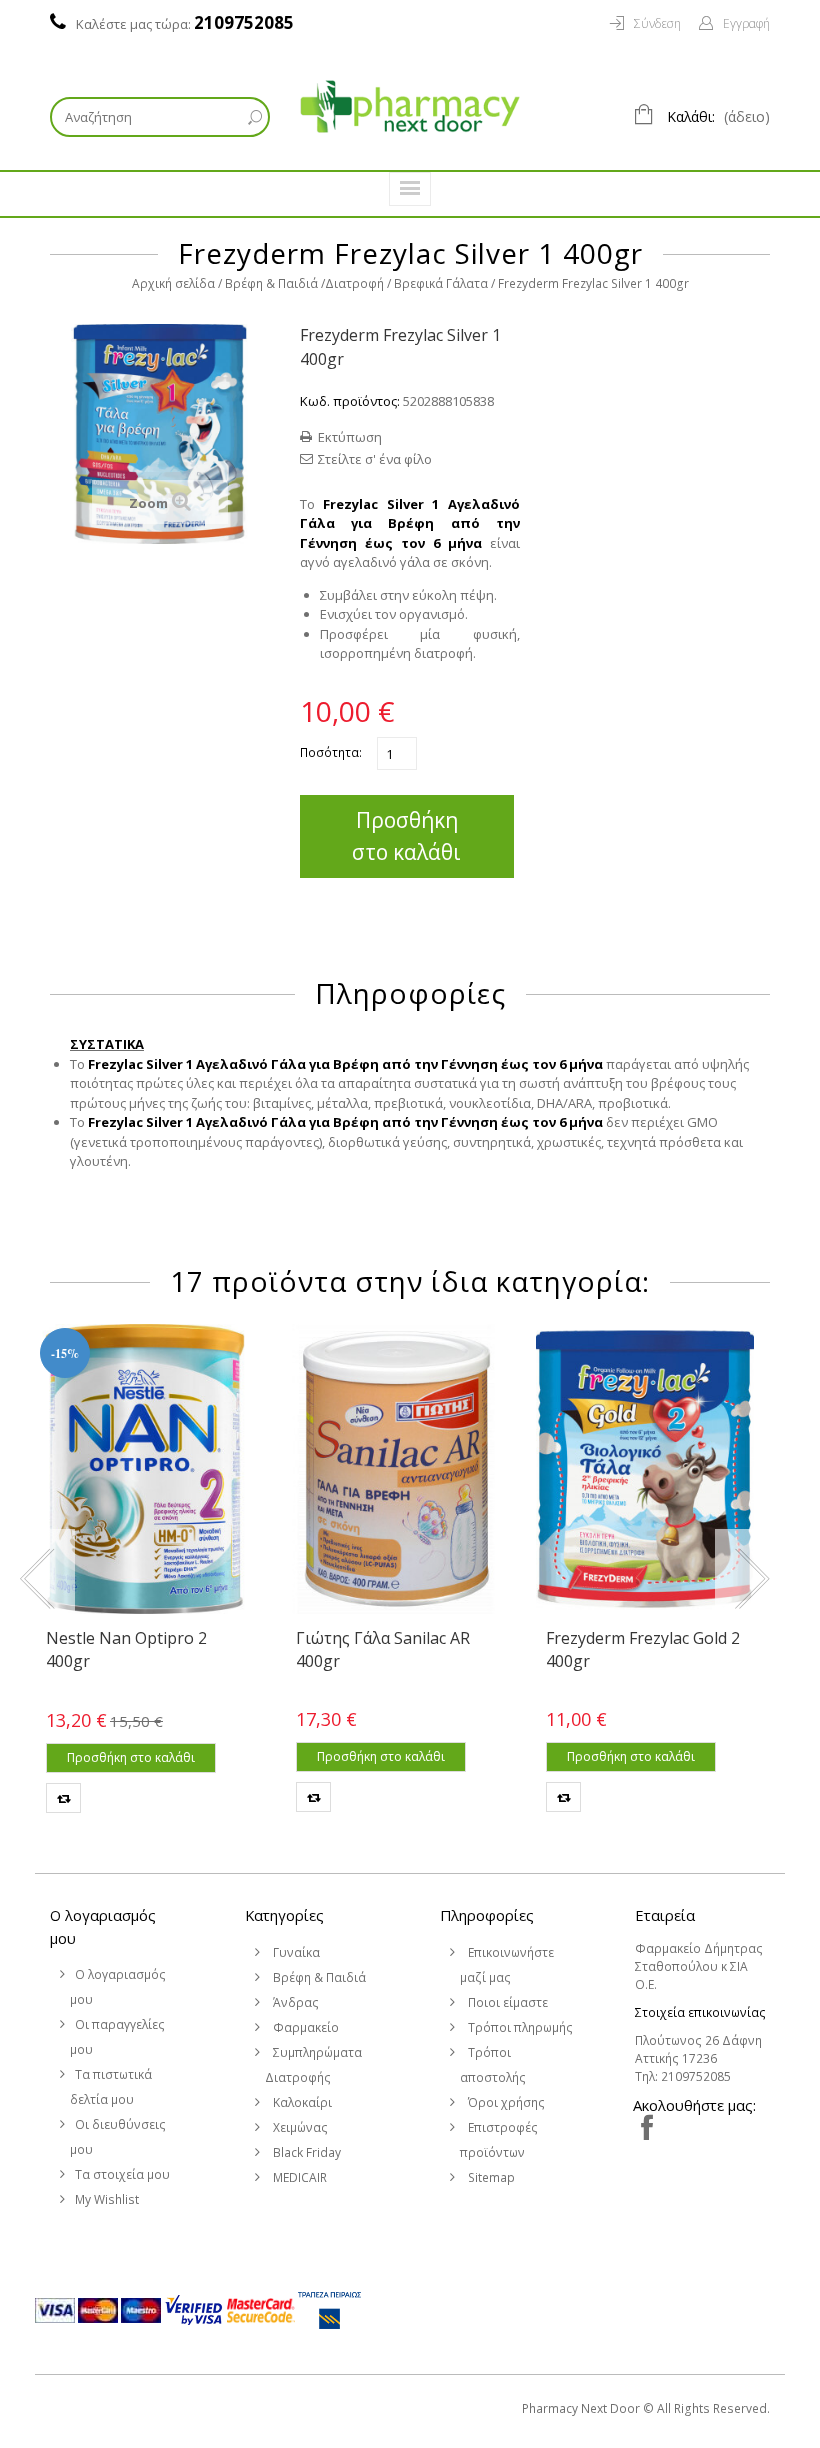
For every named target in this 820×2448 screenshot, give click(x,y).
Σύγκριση (63, 1798)
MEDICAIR (298, 2177)
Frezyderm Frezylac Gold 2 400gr (643, 1649)
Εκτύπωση (350, 437)
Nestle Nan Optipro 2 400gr (126, 1649)
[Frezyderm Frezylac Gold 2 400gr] (645, 1469)
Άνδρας (294, 2002)
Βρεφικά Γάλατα (441, 283)
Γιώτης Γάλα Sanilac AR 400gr (383, 1649)
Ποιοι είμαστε (506, 2002)
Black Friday (305, 2152)
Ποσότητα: (331, 752)
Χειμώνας (299, 2127)
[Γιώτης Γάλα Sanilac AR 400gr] (395, 1469)
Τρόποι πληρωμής (519, 2027)
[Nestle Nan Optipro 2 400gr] (145, 1469)
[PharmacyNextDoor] (410, 106)
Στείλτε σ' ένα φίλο (375, 459)
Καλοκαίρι (301, 2102)
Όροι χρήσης (505, 2102)
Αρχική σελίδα (173, 283)
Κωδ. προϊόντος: (350, 401)
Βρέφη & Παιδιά (271, 283)
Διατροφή (354, 283)
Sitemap (490, 2177)
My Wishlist (107, 2199)
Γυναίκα (295, 1952)
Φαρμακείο (304, 2027)
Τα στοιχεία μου (122, 2174)
